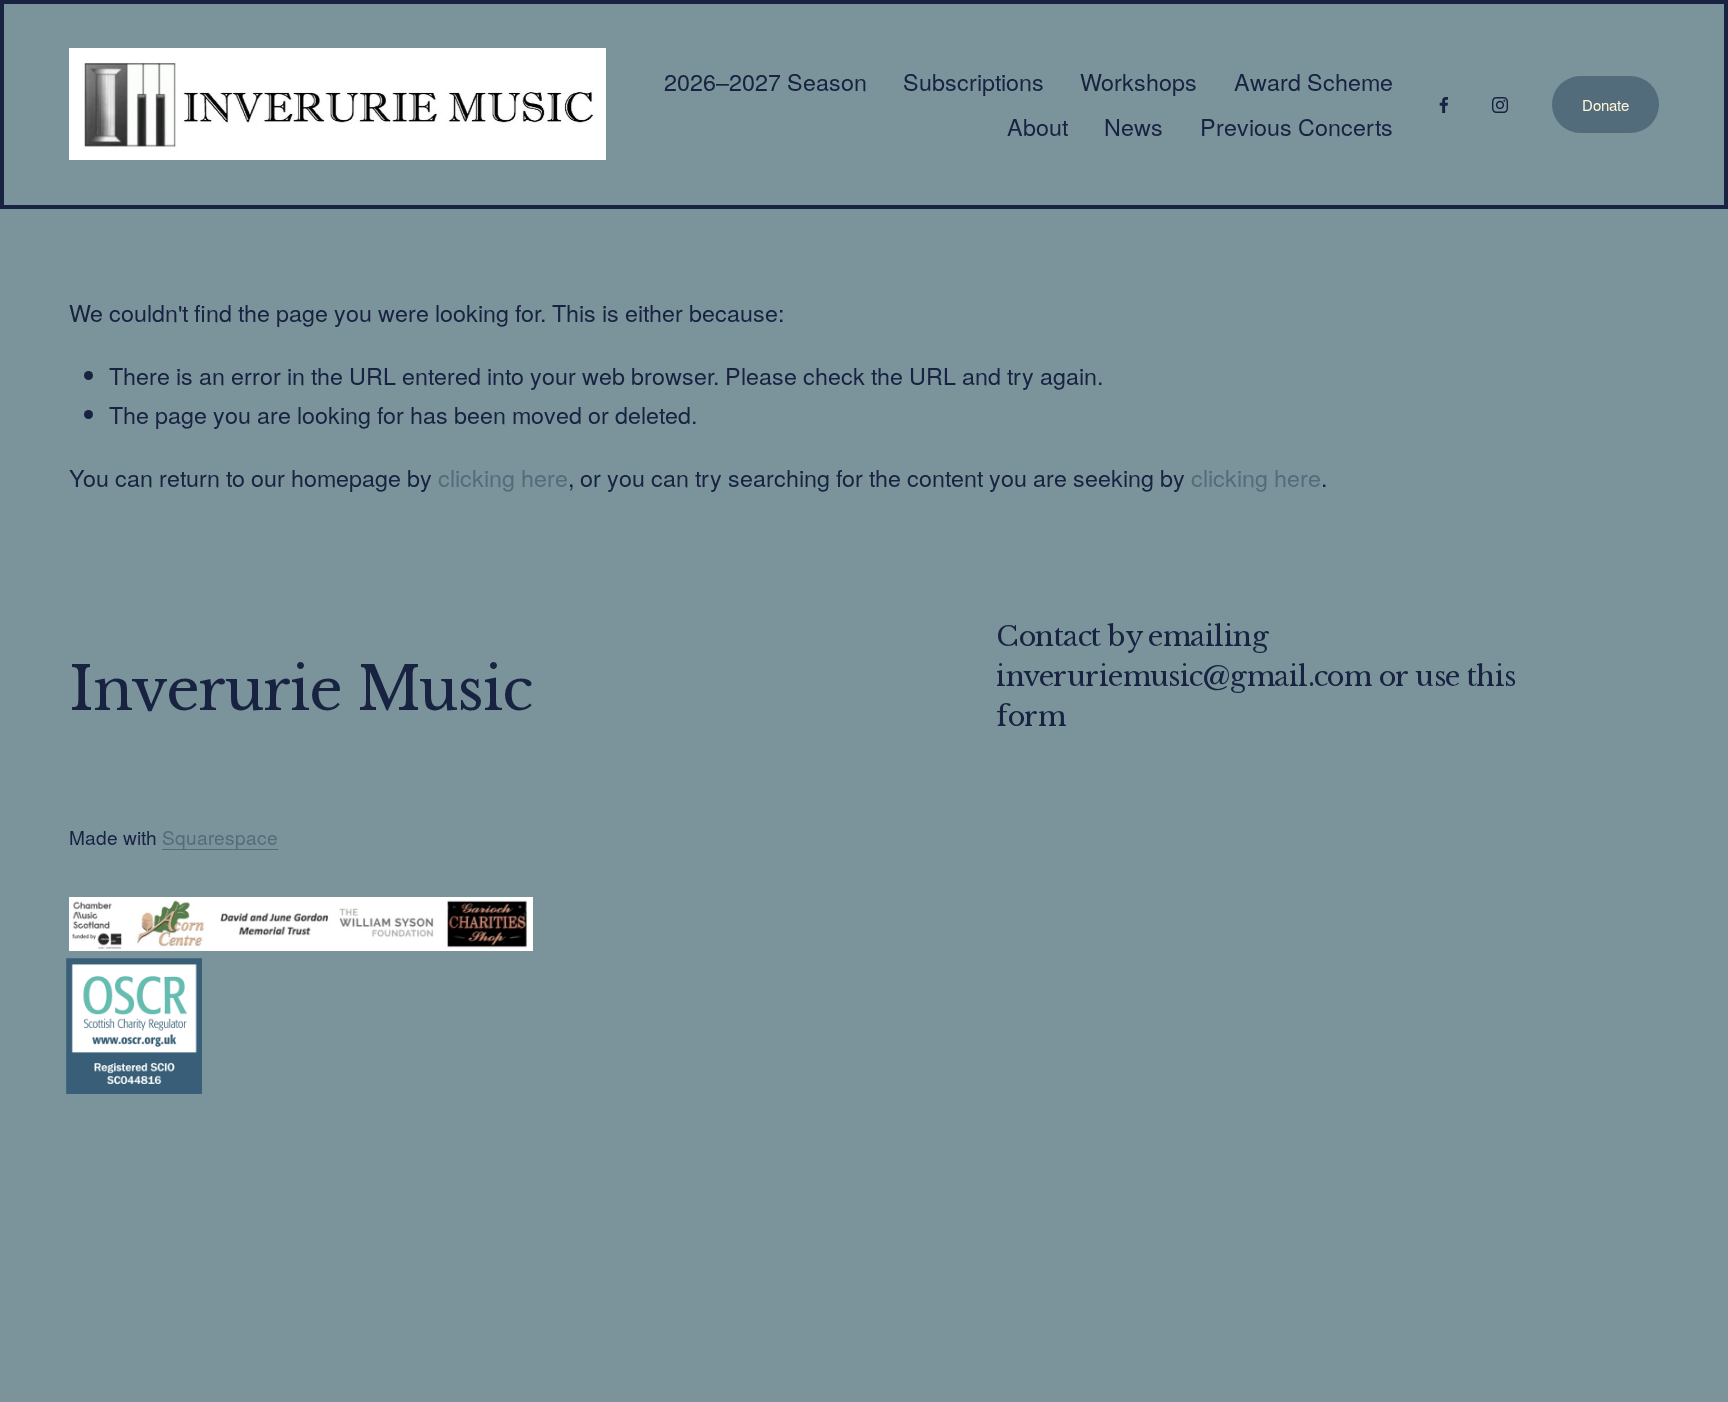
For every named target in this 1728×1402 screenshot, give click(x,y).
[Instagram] (1500, 104)
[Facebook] (1444, 104)
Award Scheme (1313, 81)
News (1133, 126)
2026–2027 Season (765, 81)
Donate (1605, 104)
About (1037, 126)
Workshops (1138, 81)
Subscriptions (973, 81)
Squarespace (220, 836)
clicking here (503, 477)
